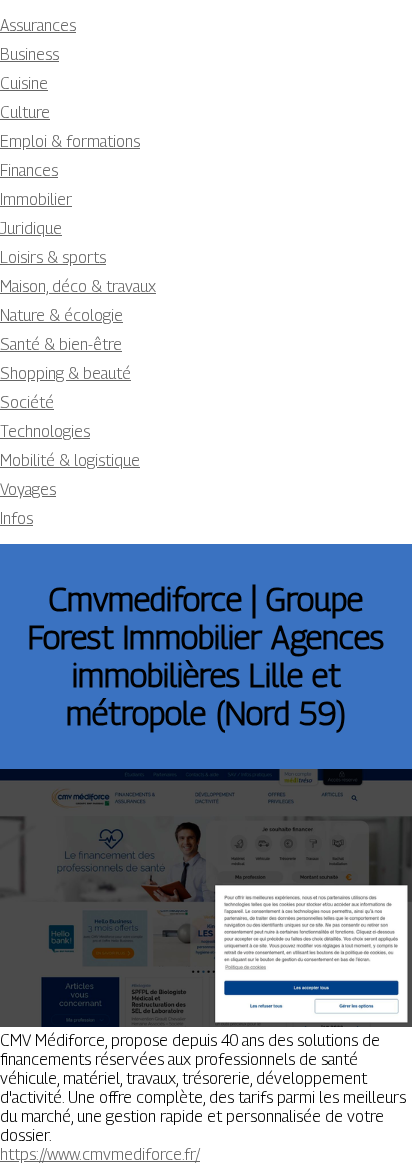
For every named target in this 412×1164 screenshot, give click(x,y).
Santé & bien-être (61, 344)
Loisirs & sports (53, 257)
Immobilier (36, 199)
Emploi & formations (70, 141)
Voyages (28, 489)
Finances (29, 170)
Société (27, 402)
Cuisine (24, 83)
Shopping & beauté (65, 373)
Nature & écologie (61, 315)
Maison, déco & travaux (78, 286)
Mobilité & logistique (70, 460)
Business (29, 54)
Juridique (31, 228)
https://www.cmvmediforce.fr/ (100, 1154)
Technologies (45, 431)
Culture (25, 112)
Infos (16, 518)
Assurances (38, 25)
